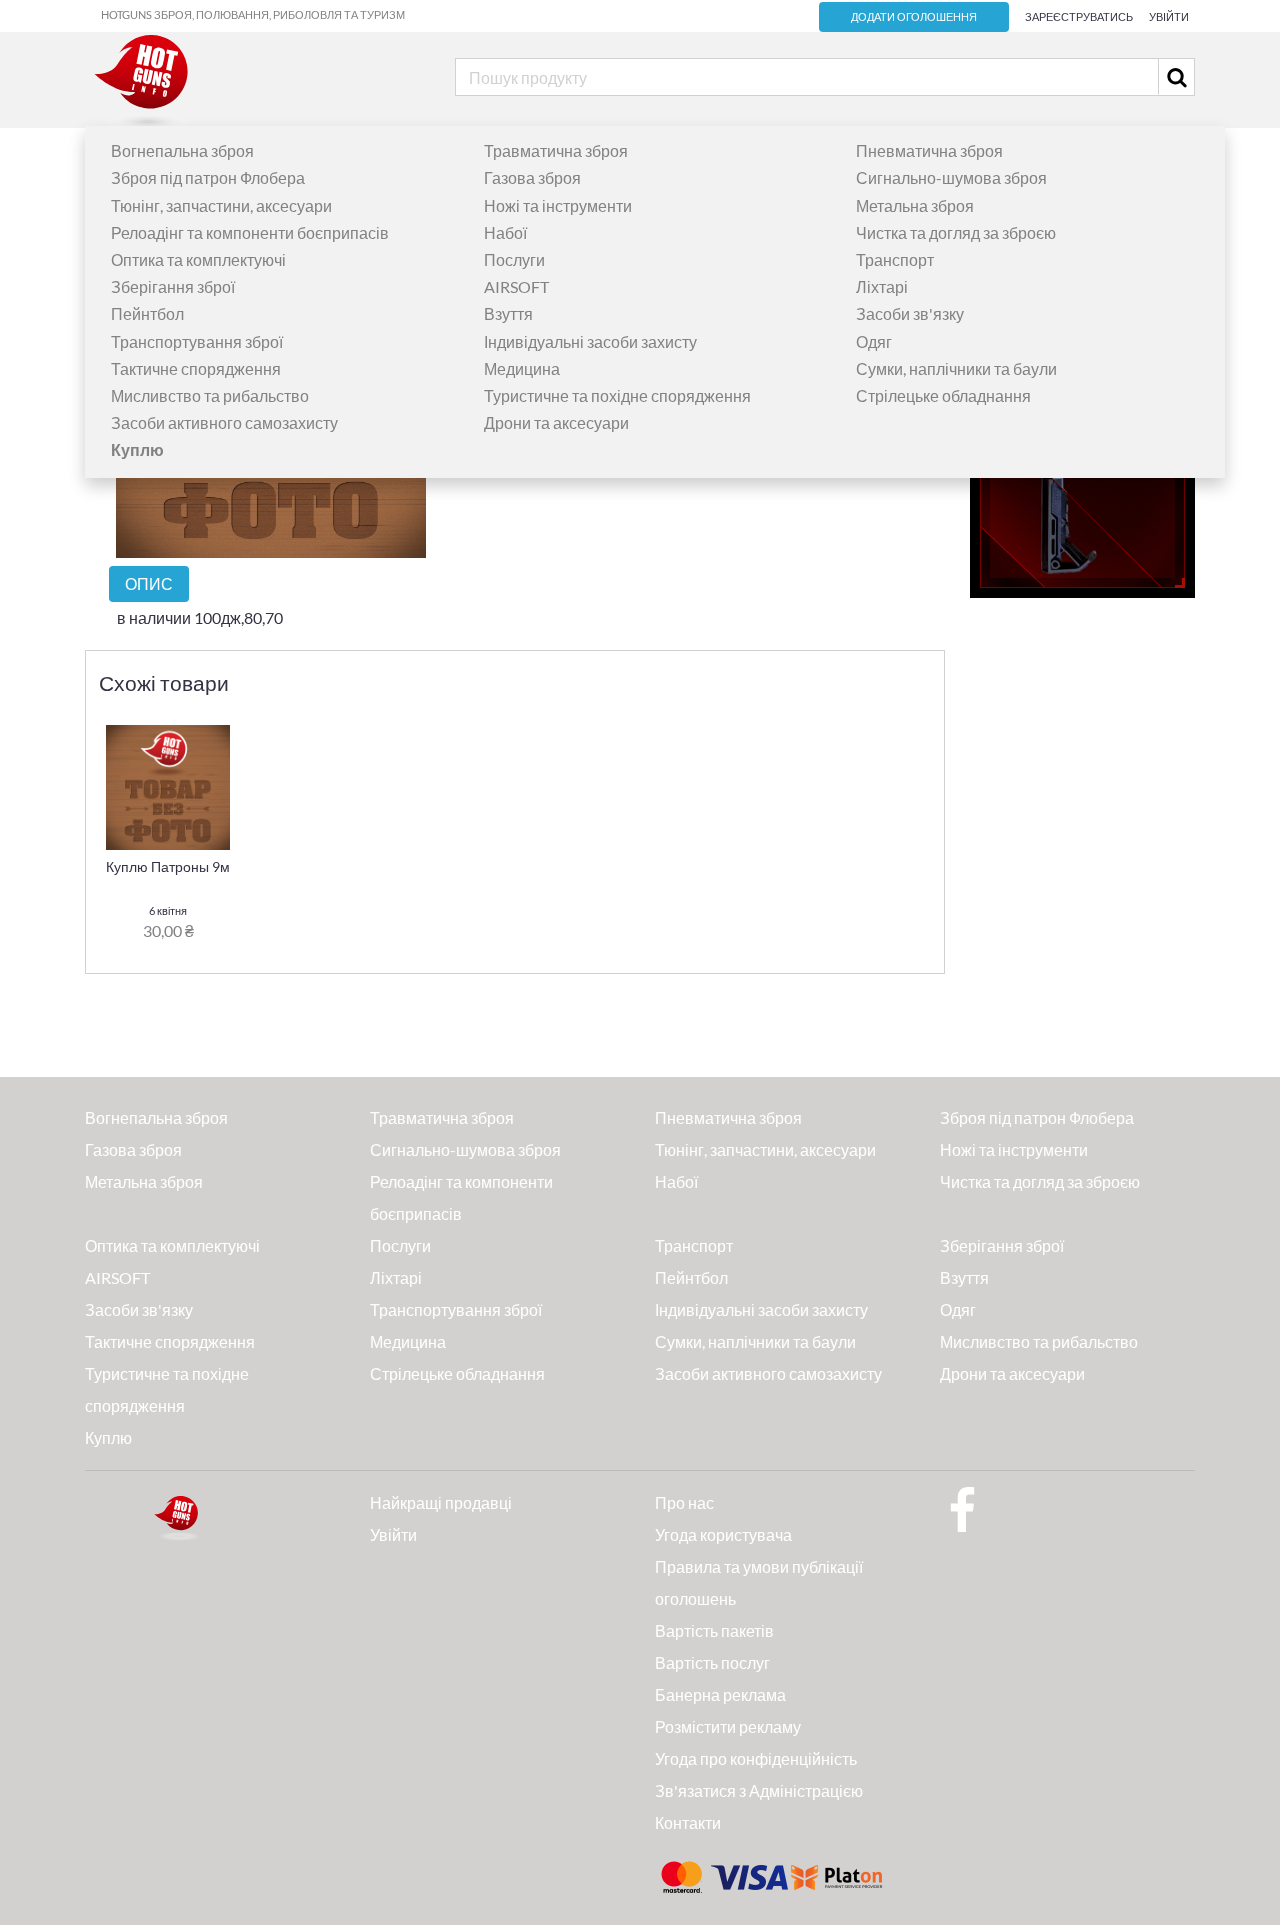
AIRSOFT (516, 286)
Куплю (108, 1437)
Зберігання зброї (173, 286)
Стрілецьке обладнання (943, 395)
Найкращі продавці (441, 1502)
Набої (505, 232)
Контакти (688, 1822)
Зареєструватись (1079, 16)
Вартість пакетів (714, 1630)
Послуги (514, 259)
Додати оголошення (914, 17)
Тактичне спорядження (196, 368)
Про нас (684, 1502)
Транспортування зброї (197, 341)
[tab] (149, 583)
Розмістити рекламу (728, 1726)
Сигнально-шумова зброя (951, 177)
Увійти (1169, 16)
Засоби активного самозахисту (224, 422)
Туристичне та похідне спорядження (617, 395)
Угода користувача (723, 1534)
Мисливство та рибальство (210, 395)
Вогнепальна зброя (182, 150)
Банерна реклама (720, 1694)
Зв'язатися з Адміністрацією (759, 1790)
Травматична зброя (556, 150)
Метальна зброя (915, 205)
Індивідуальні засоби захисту (590, 341)
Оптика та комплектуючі (198, 259)
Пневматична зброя (929, 150)
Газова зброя (532, 177)
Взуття (508, 313)
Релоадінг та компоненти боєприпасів (250, 232)
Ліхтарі (882, 286)
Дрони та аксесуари (556, 422)
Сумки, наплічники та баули (956, 368)
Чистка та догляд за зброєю (956, 232)
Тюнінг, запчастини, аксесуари (221, 205)
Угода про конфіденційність (756, 1758)
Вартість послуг (712, 1662)
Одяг (874, 341)
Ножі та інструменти (558, 205)
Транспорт (895, 259)
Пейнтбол (147, 313)
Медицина (522, 368)
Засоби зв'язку (910, 313)
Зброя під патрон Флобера (208, 177)
